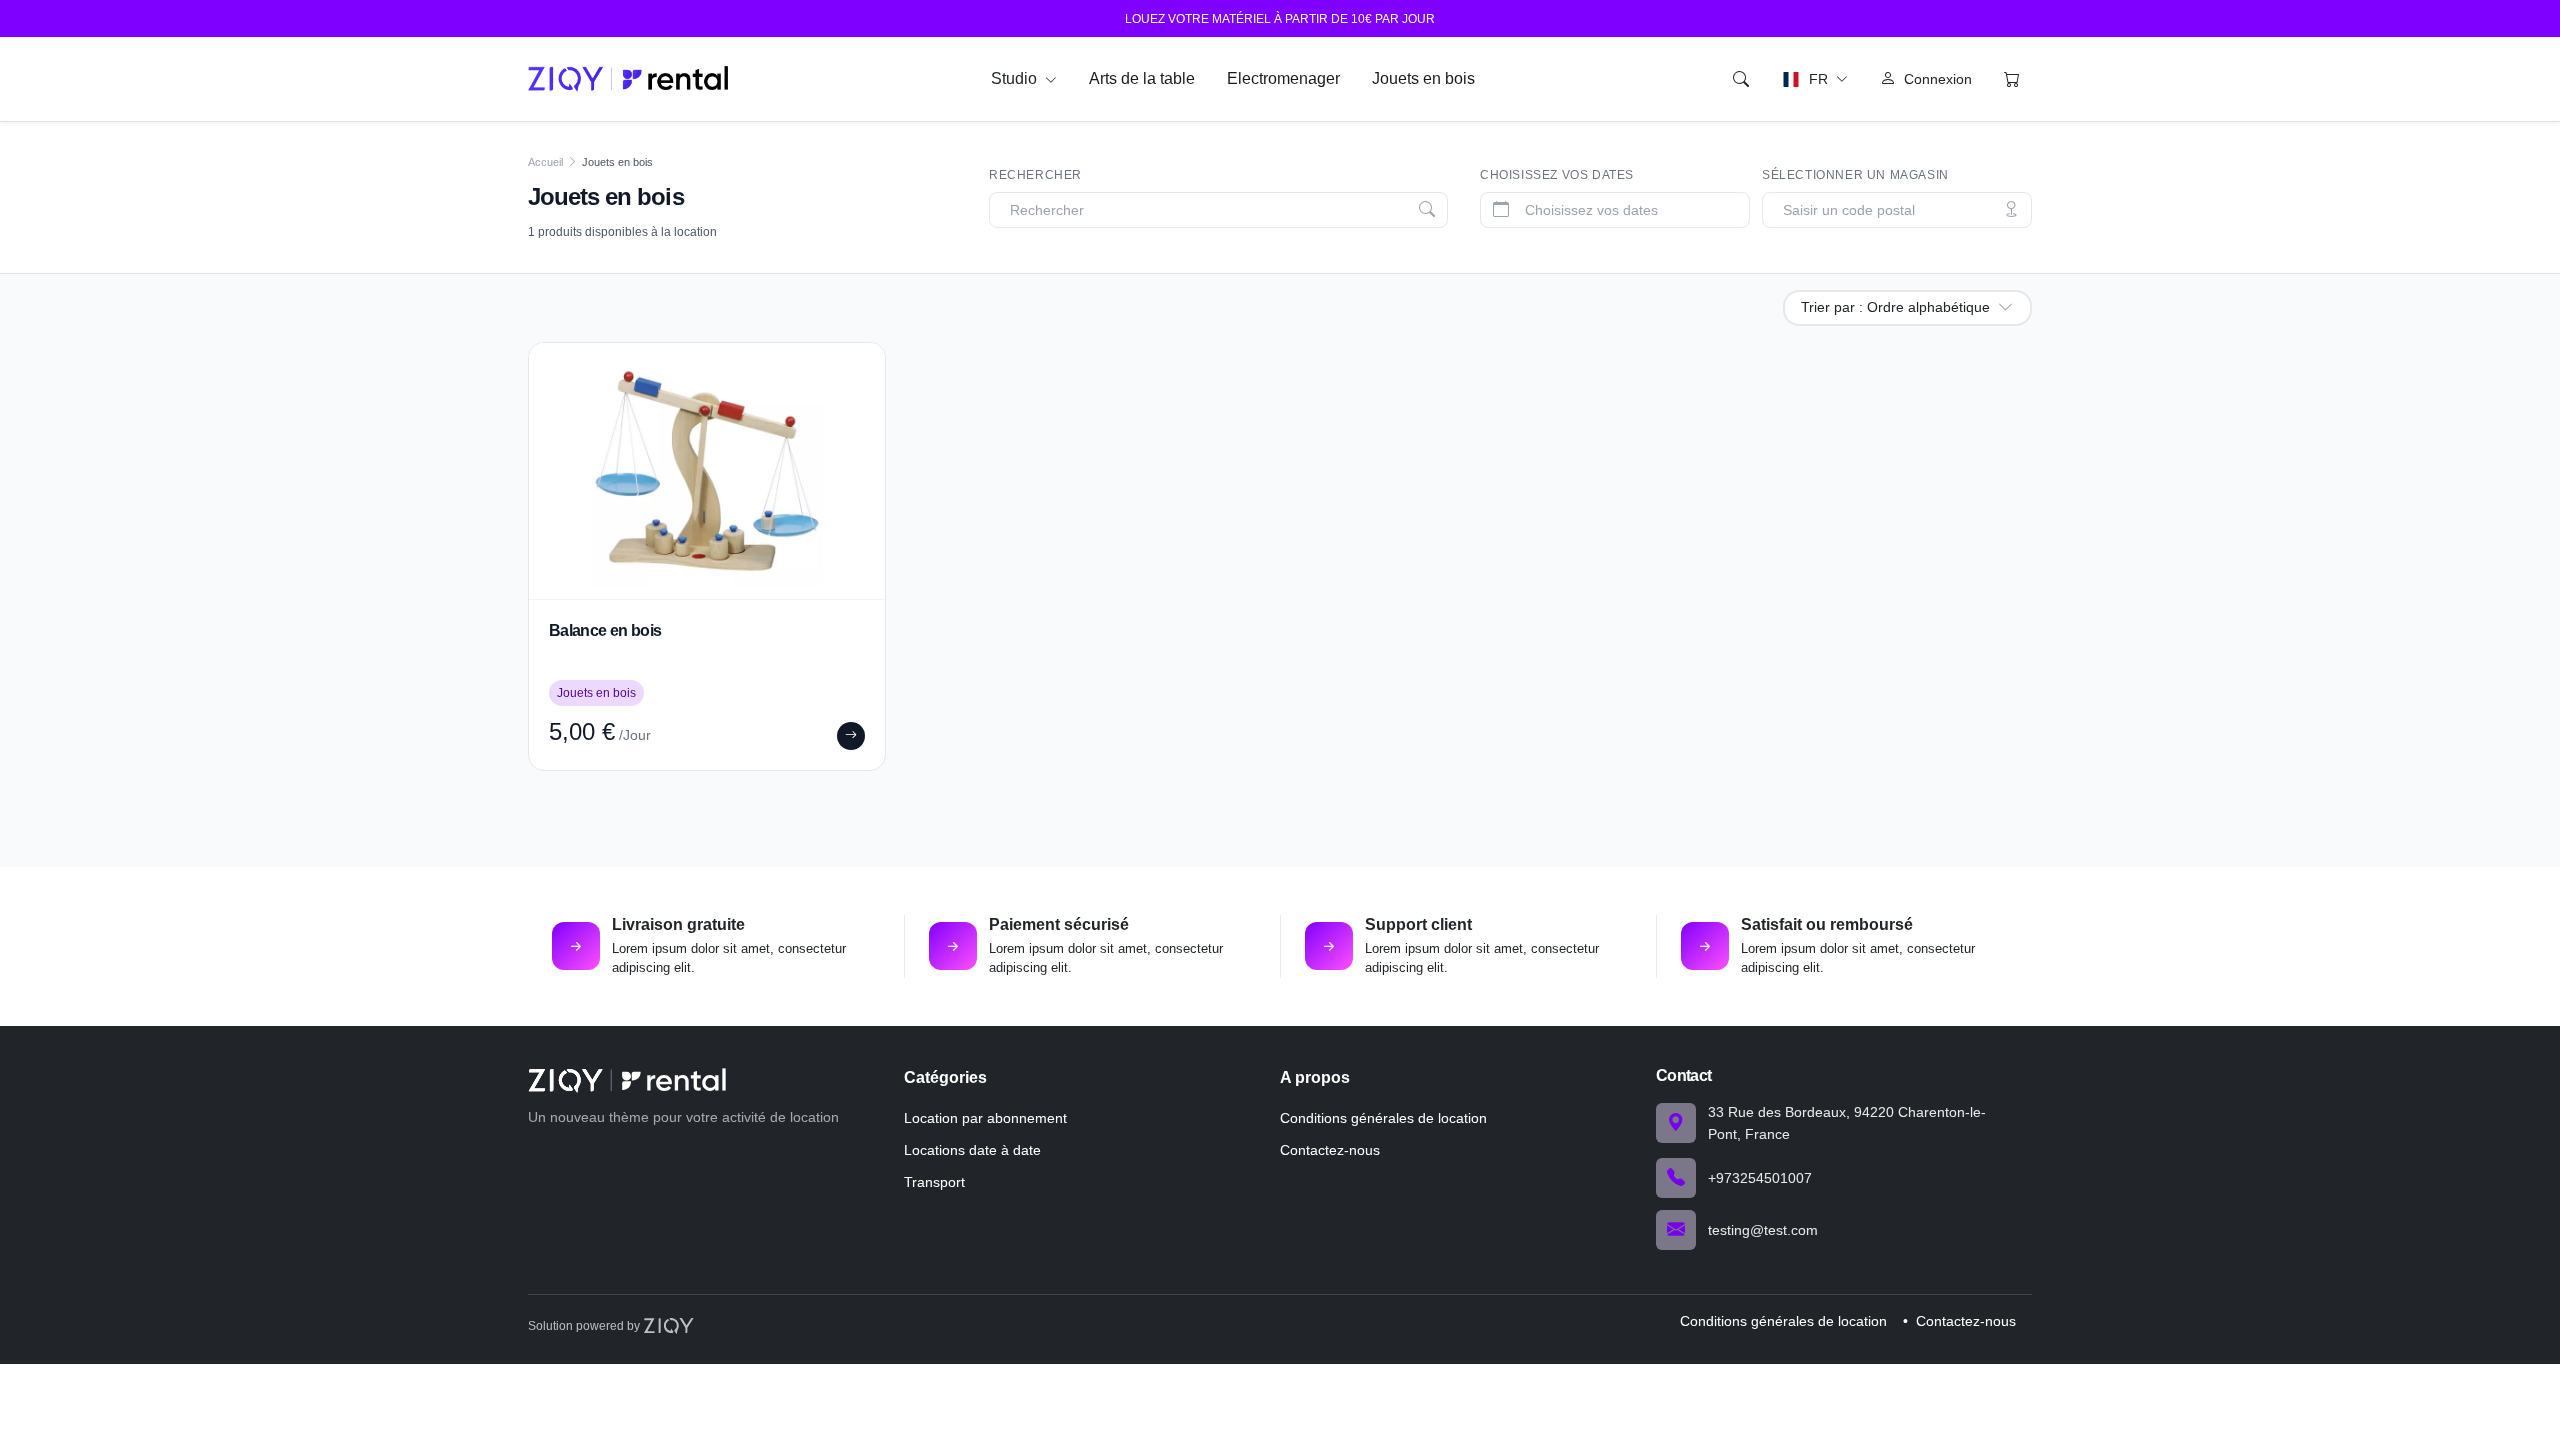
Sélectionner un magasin (1855, 175)
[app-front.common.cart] (2012, 79)
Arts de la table (1142, 78)
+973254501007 (1760, 1178)
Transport (934, 1182)
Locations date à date (972, 1150)
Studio (1016, 78)
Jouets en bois (1423, 78)
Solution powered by (585, 1326)
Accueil (545, 162)
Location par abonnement (985, 1118)
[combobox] (1222, 210)
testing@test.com (1763, 1230)
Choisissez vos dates (1557, 175)
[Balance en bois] (707, 471)
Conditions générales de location (1383, 1118)
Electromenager (1283, 78)
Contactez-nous (1330, 1150)
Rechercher (1035, 175)
